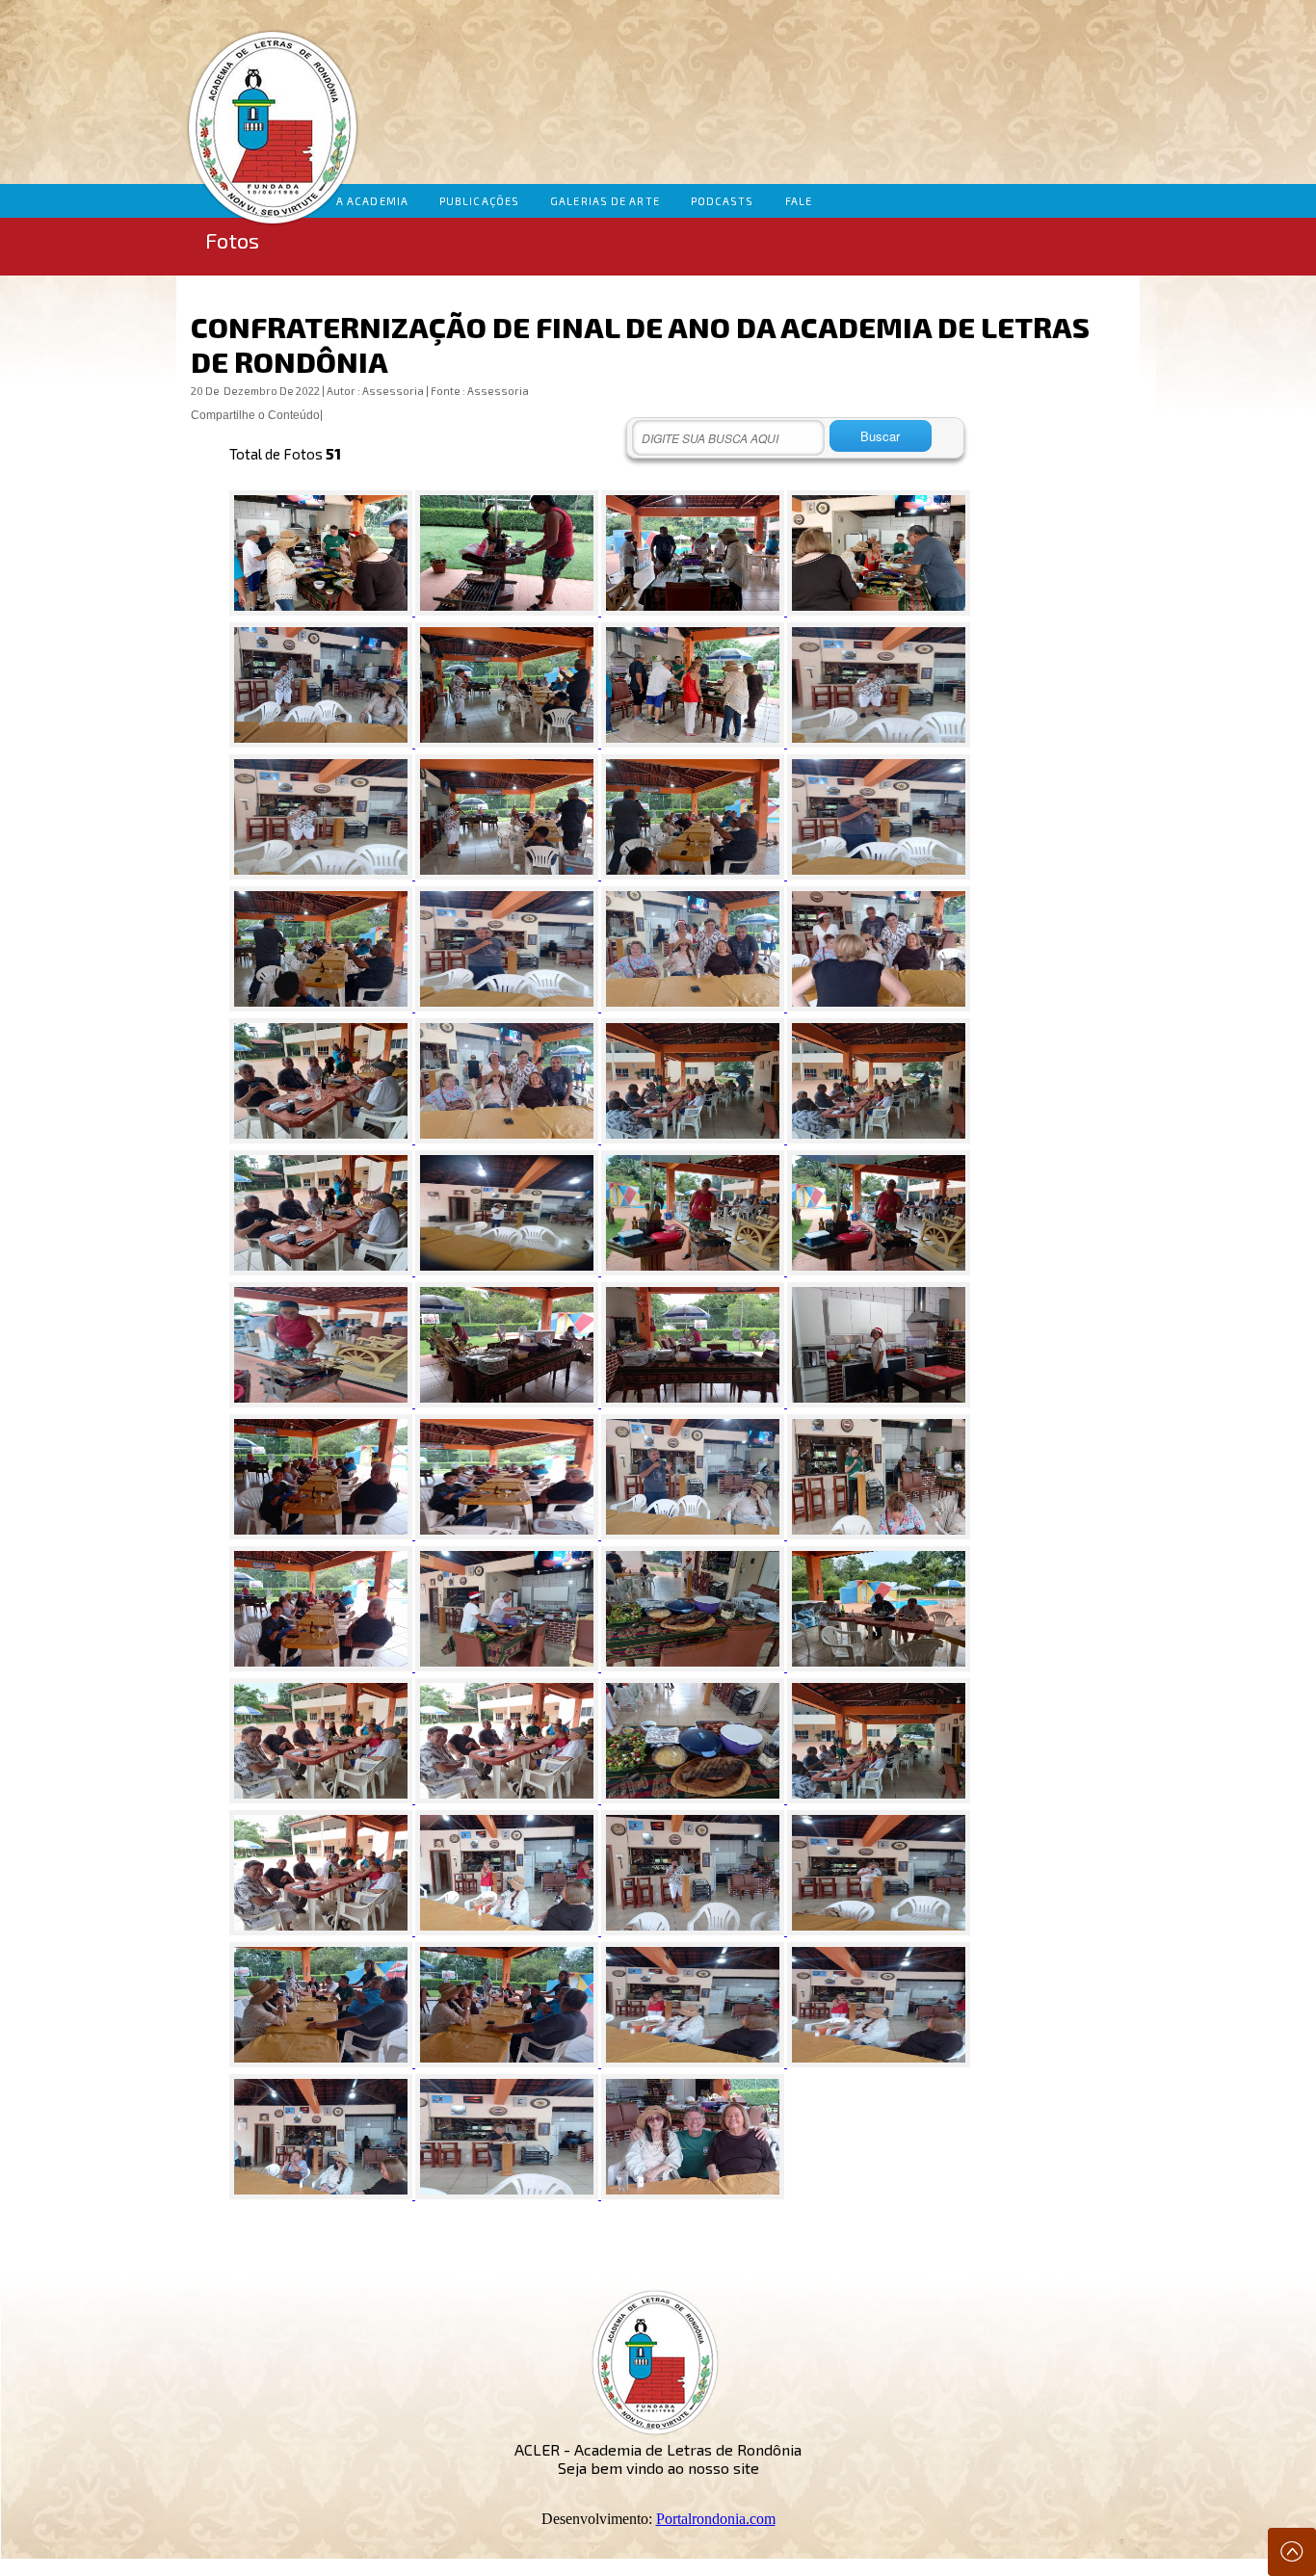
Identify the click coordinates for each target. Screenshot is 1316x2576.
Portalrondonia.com (716, 2519)
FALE (799, 201)
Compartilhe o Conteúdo (255, 415)
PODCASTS (723, 201)
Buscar (880, 436)
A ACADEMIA (372, 201)
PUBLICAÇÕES (479, 201)
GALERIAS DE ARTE (605, 201)
